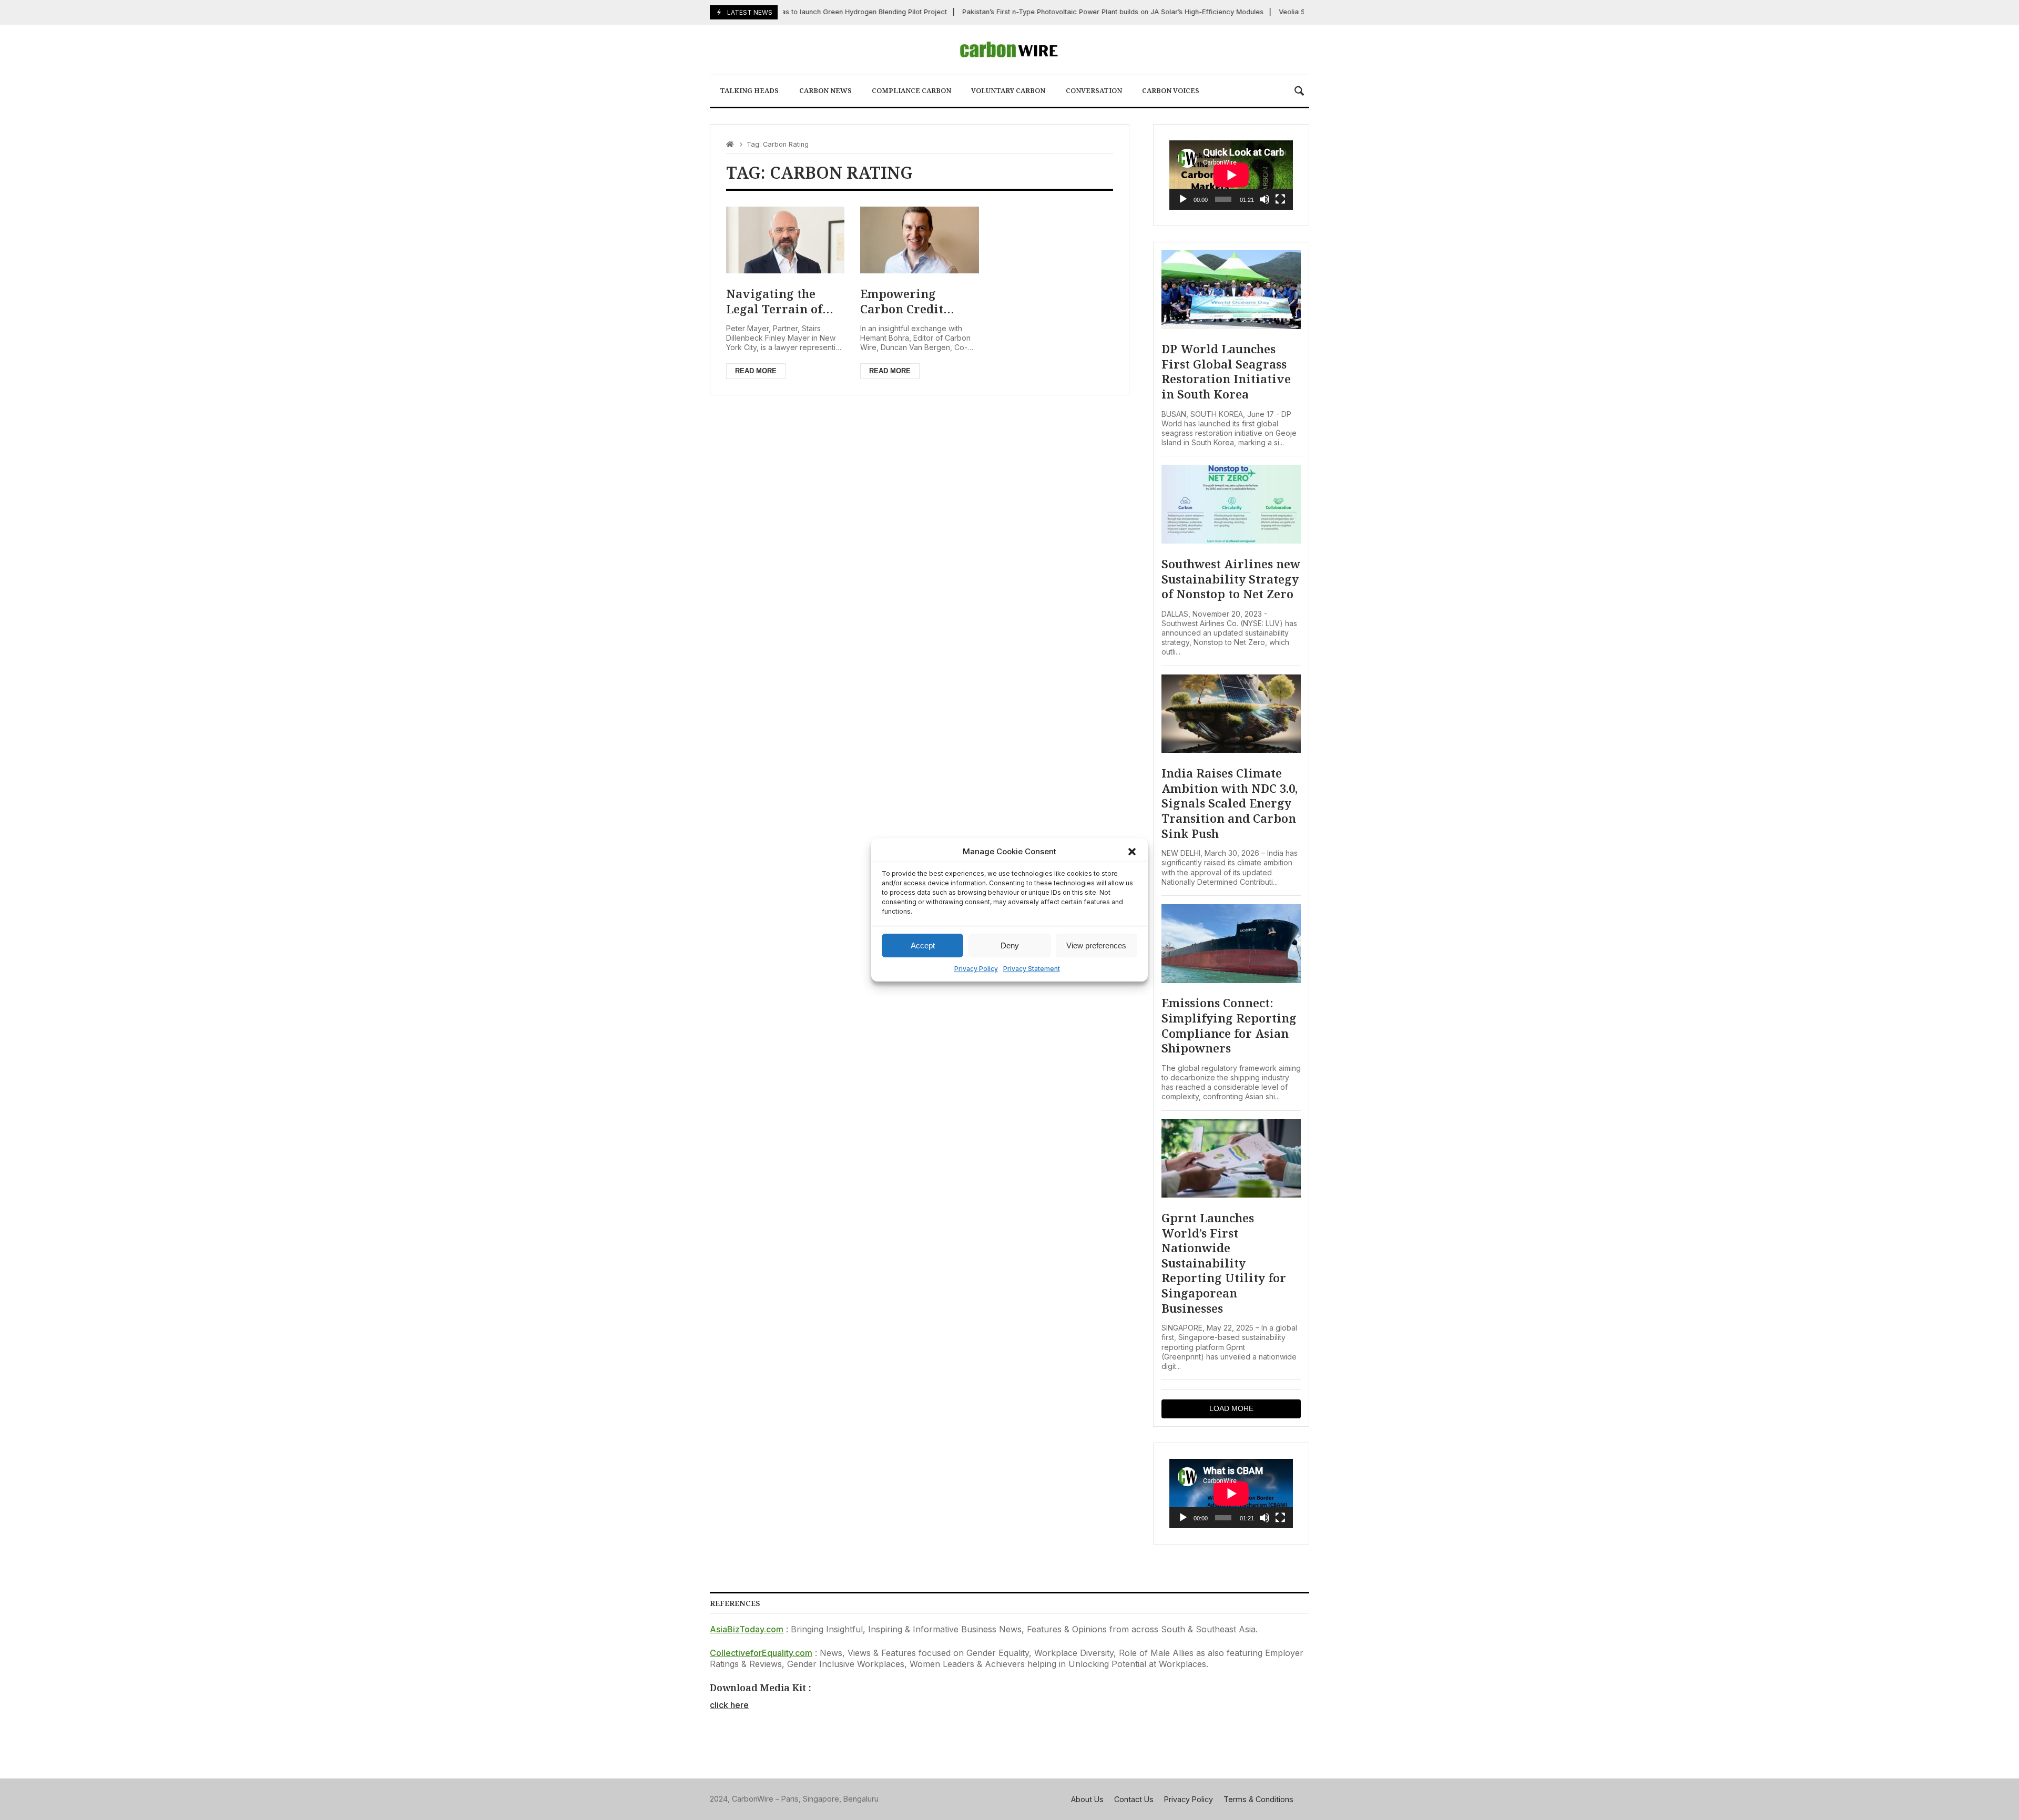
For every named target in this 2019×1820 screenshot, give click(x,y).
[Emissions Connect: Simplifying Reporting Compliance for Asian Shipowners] (1231, 944)
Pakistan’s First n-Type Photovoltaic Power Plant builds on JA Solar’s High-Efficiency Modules (1080, 12)
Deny (1010, 945)
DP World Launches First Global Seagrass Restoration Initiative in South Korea (1226, 371)
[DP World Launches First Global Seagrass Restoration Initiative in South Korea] (1231, 290)
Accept (923, 945)
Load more (1231, 1408)
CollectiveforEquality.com (761, 1653)
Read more (756, 371)
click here (729, 1705)
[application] (1231, 175)
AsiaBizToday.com (747, 1629)
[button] (1132, 852)
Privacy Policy (976, 969)
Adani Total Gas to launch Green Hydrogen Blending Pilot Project (809, 12)
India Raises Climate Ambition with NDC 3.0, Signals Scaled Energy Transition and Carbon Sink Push (1230, 803)
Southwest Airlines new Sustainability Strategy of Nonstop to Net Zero (1231, 579)
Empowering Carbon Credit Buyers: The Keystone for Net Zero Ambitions (909, 301)
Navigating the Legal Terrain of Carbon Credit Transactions (774, 301)
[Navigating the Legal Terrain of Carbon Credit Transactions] (785, 240)
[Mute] (1265, 199)
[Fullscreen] (1280, 199)
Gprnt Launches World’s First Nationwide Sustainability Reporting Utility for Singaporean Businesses (1224, 1263)
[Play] (1183, 199)
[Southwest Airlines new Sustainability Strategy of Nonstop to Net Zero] (1231, 504)
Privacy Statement (1032, 969)
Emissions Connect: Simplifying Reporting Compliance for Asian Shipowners (1229, 1025)
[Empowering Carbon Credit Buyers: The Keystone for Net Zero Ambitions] (919, 240)
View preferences (1096, 945)
